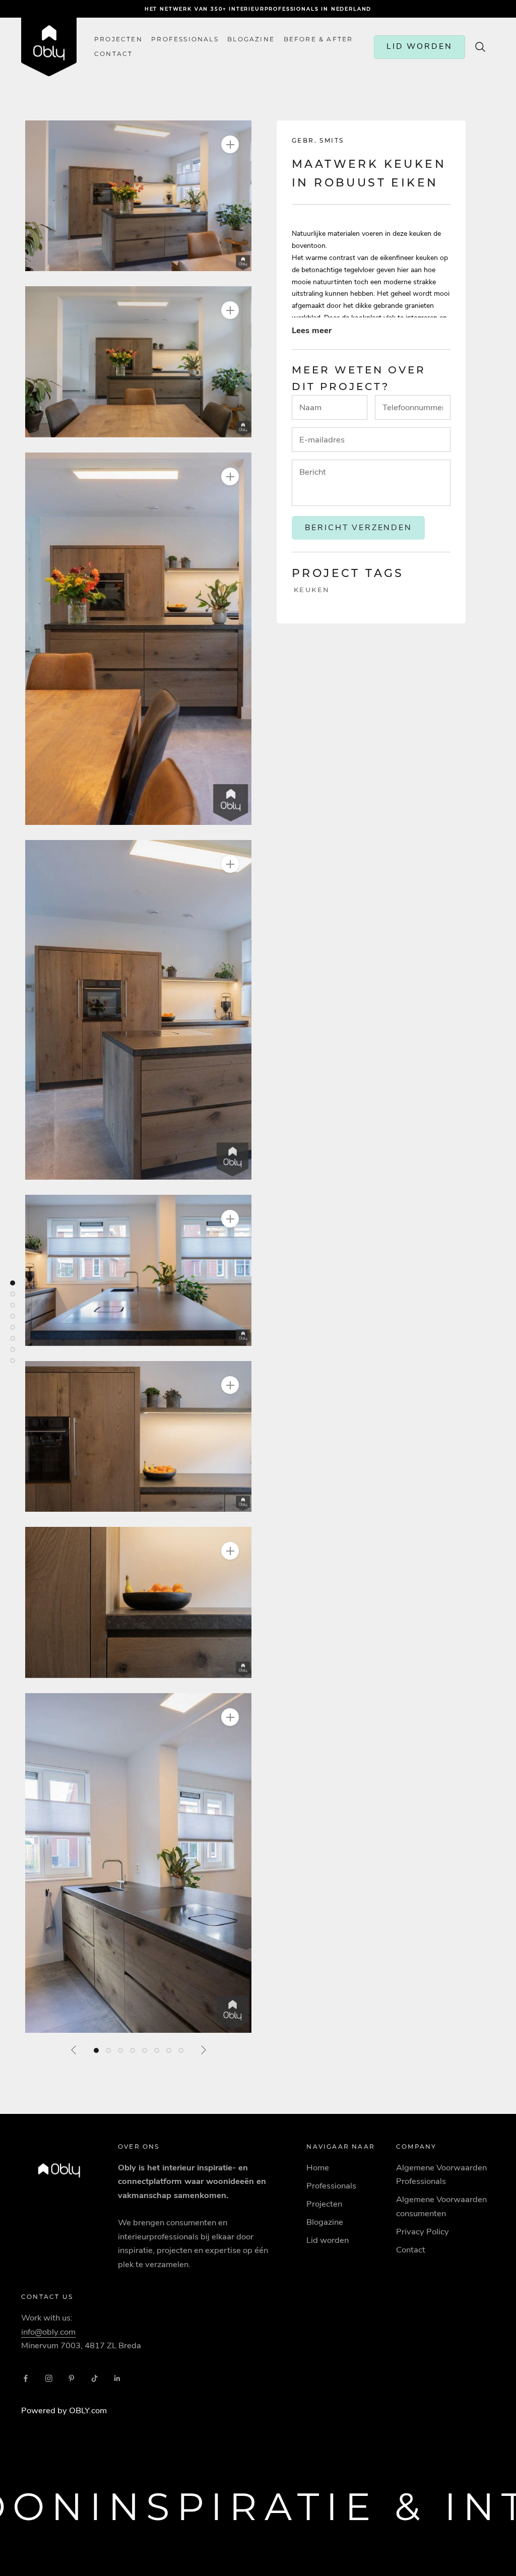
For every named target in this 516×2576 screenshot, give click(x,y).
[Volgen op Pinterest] (72, 2378)
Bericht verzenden (359, 528)
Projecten (118, 39)
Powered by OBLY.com (64, 2410)
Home (318, 2168)
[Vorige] (74, 2050)
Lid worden (328, 2240)
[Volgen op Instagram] (49, 2378)
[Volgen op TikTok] (95, 2378)
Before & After (318, 39)
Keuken (312, 590)
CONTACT (113, 54)
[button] (138, 196)
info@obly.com (48, 2332)
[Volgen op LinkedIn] (117, 2378)
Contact (411, 2250)
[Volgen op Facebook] (26, 2378)
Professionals (185, 39)
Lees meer (312, 330)
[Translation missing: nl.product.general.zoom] (230, 144)
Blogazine (251, 39)
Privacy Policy (423, 2232)
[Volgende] (203, 2050)
